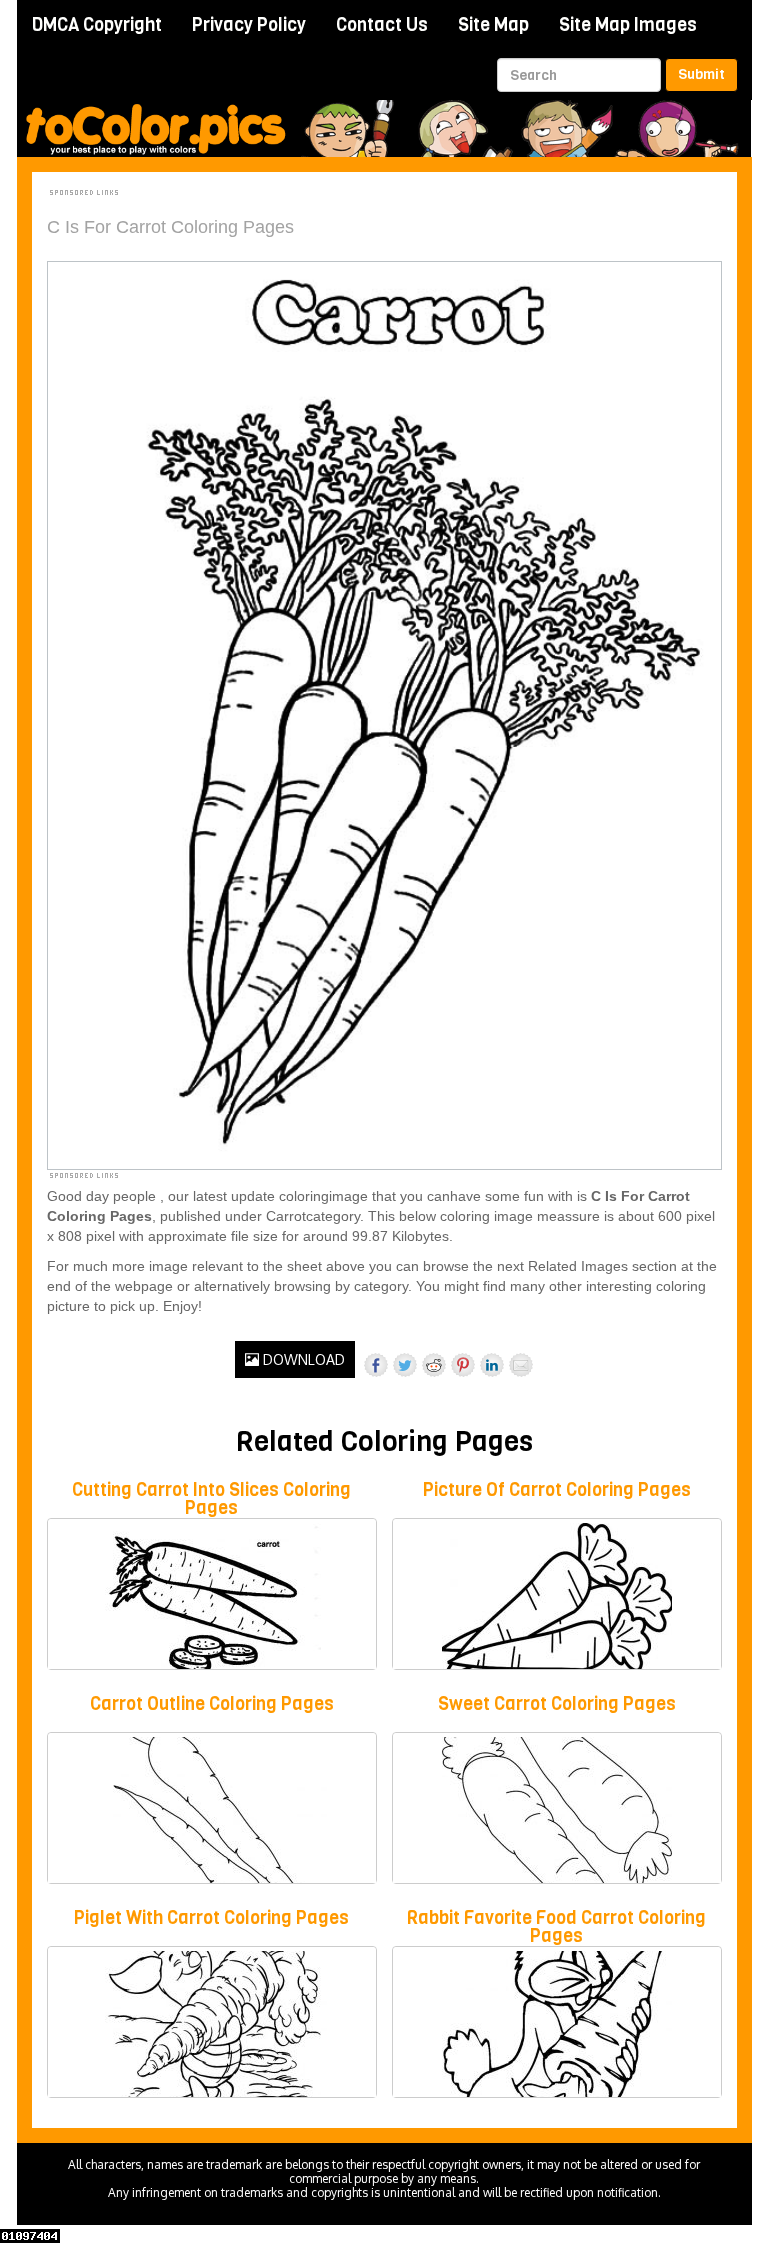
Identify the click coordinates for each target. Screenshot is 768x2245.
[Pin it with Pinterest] (463, 1365)
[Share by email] (521, 1365)
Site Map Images (628, 25)
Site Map (493, 25)
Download (302, 1359)
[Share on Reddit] (434, 1365)
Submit (701, 74)
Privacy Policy (249, 25)
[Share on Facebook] (376, 1365)
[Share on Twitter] (405, 1365)
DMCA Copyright (97, 25)
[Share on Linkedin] (492, 1365)
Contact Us (382, 25)
